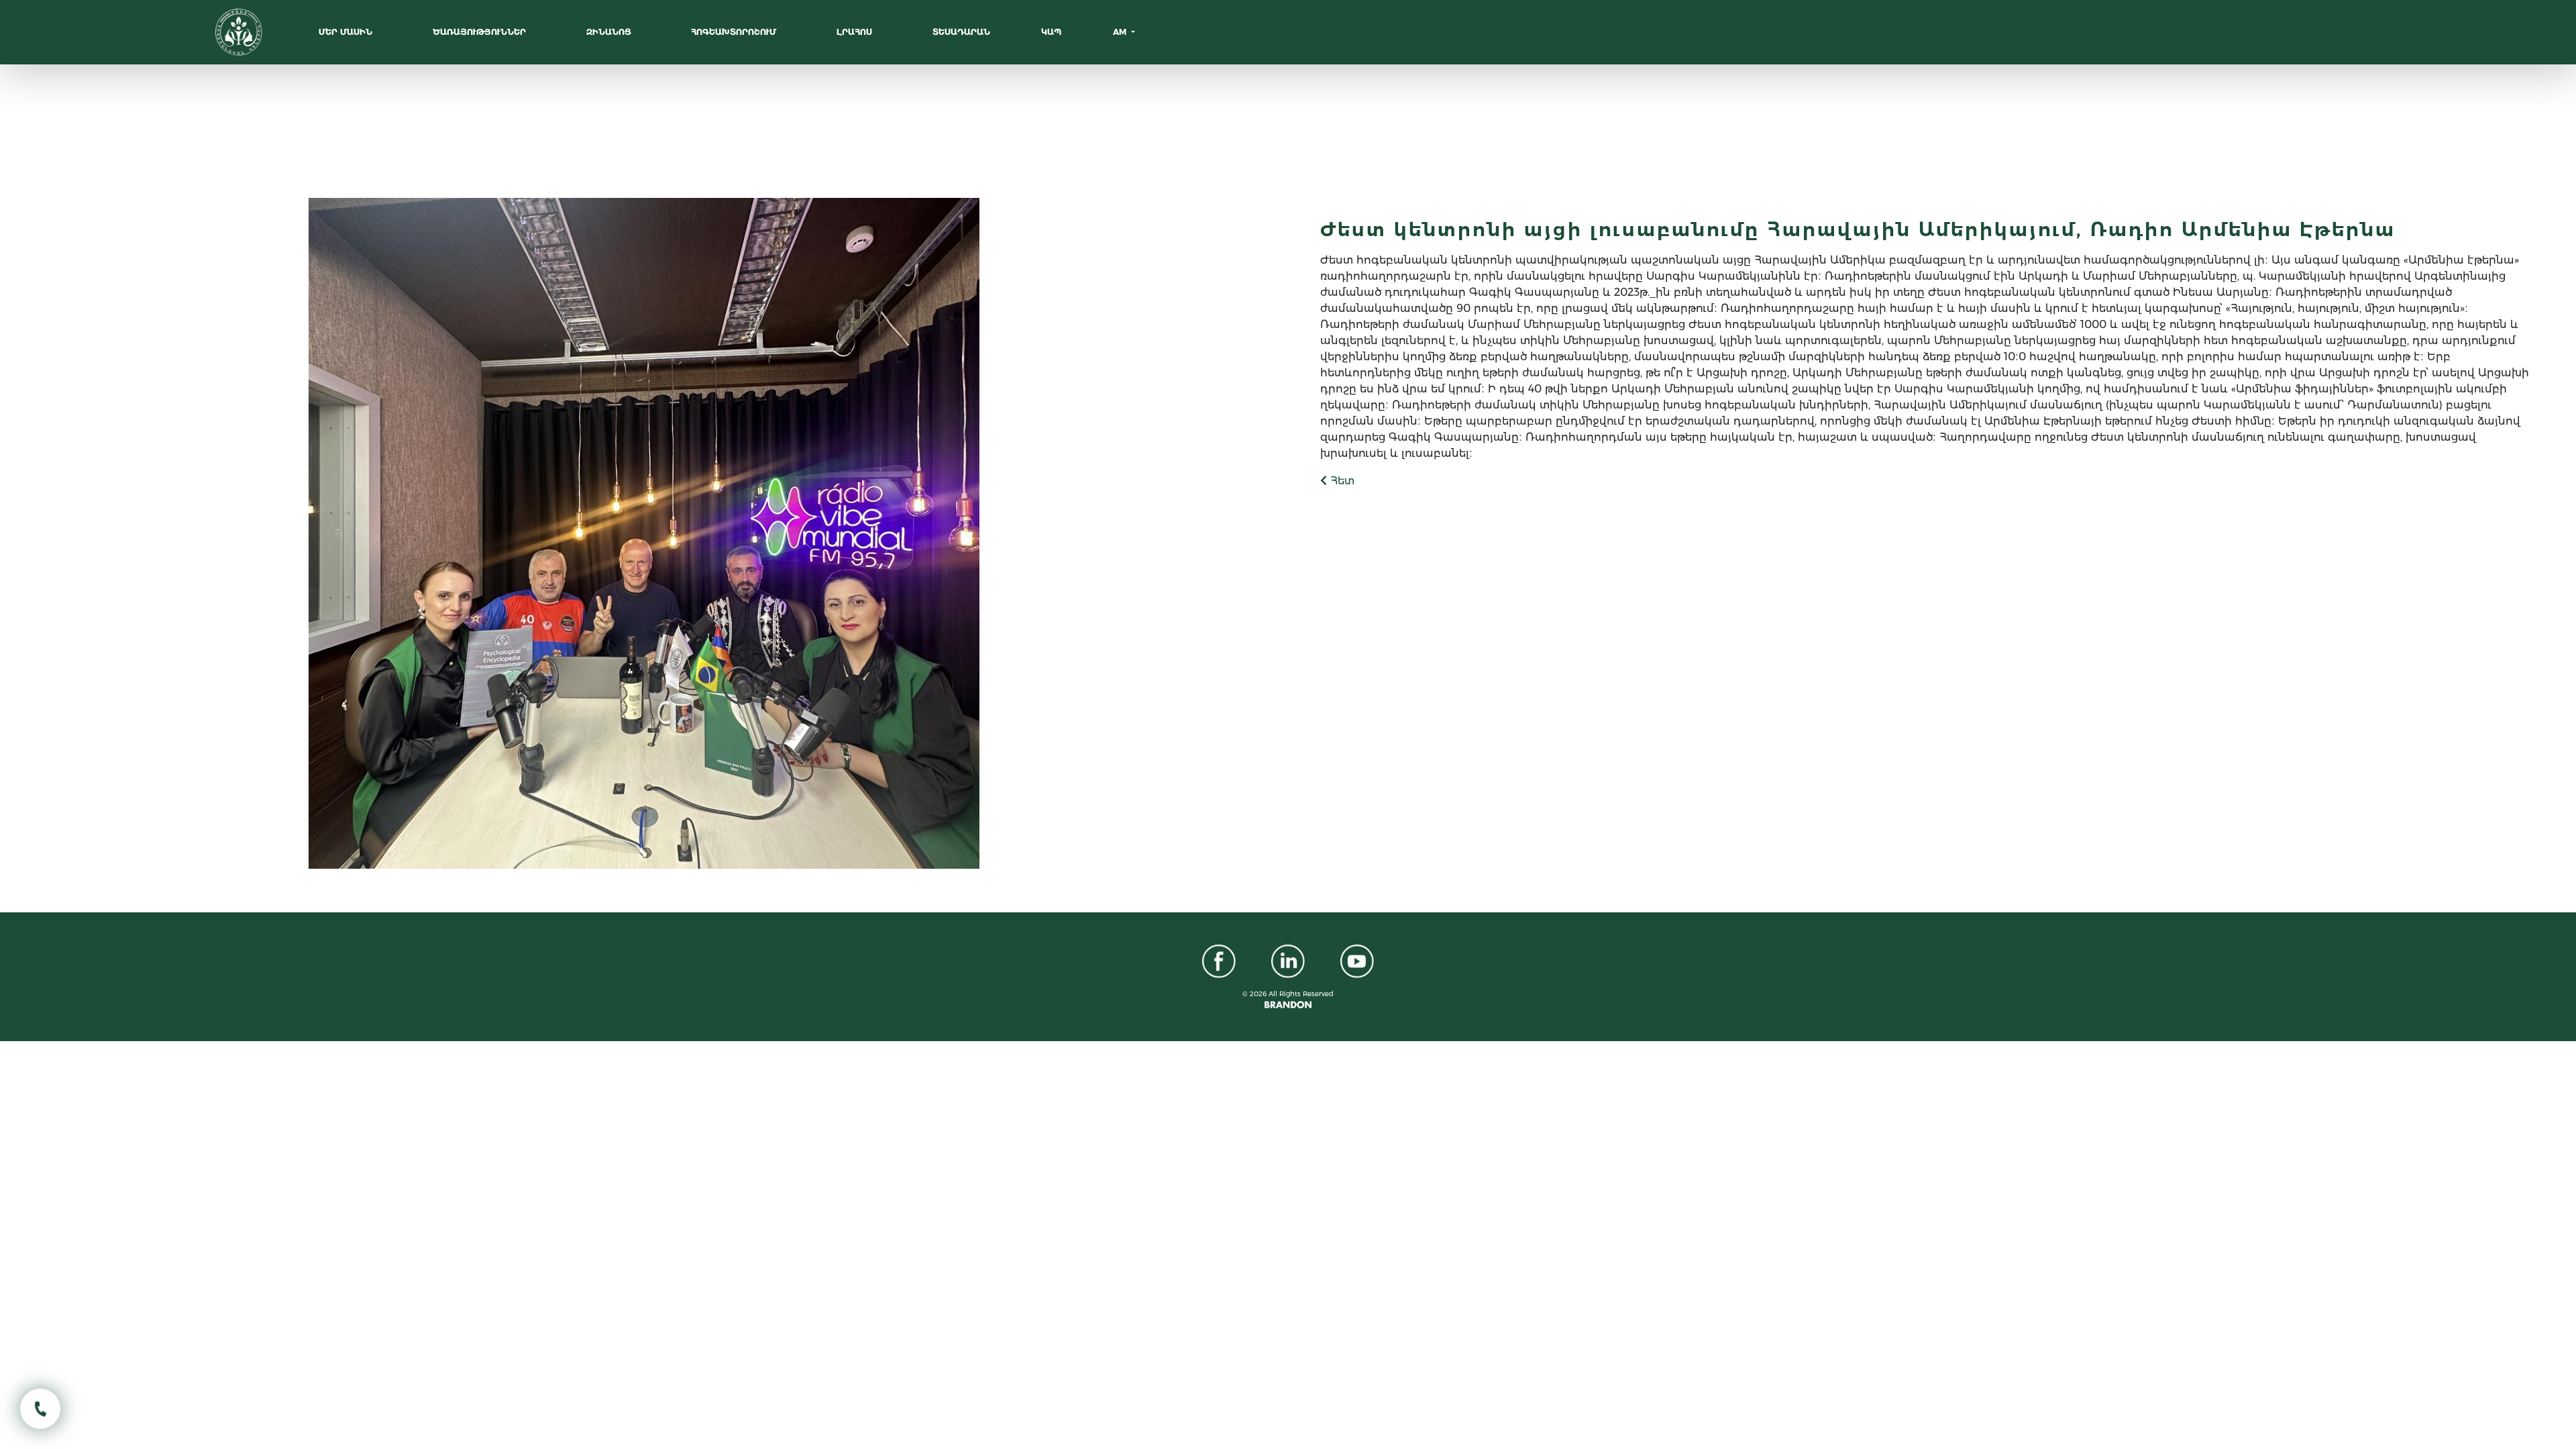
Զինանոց (610, 32)
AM (1121, 32)
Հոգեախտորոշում (735, 32)
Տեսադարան (961, 32)
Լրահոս (856, 32)
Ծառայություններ (481, 32)
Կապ (1051, 32)
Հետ (1341, 481)
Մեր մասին (347, 32)
